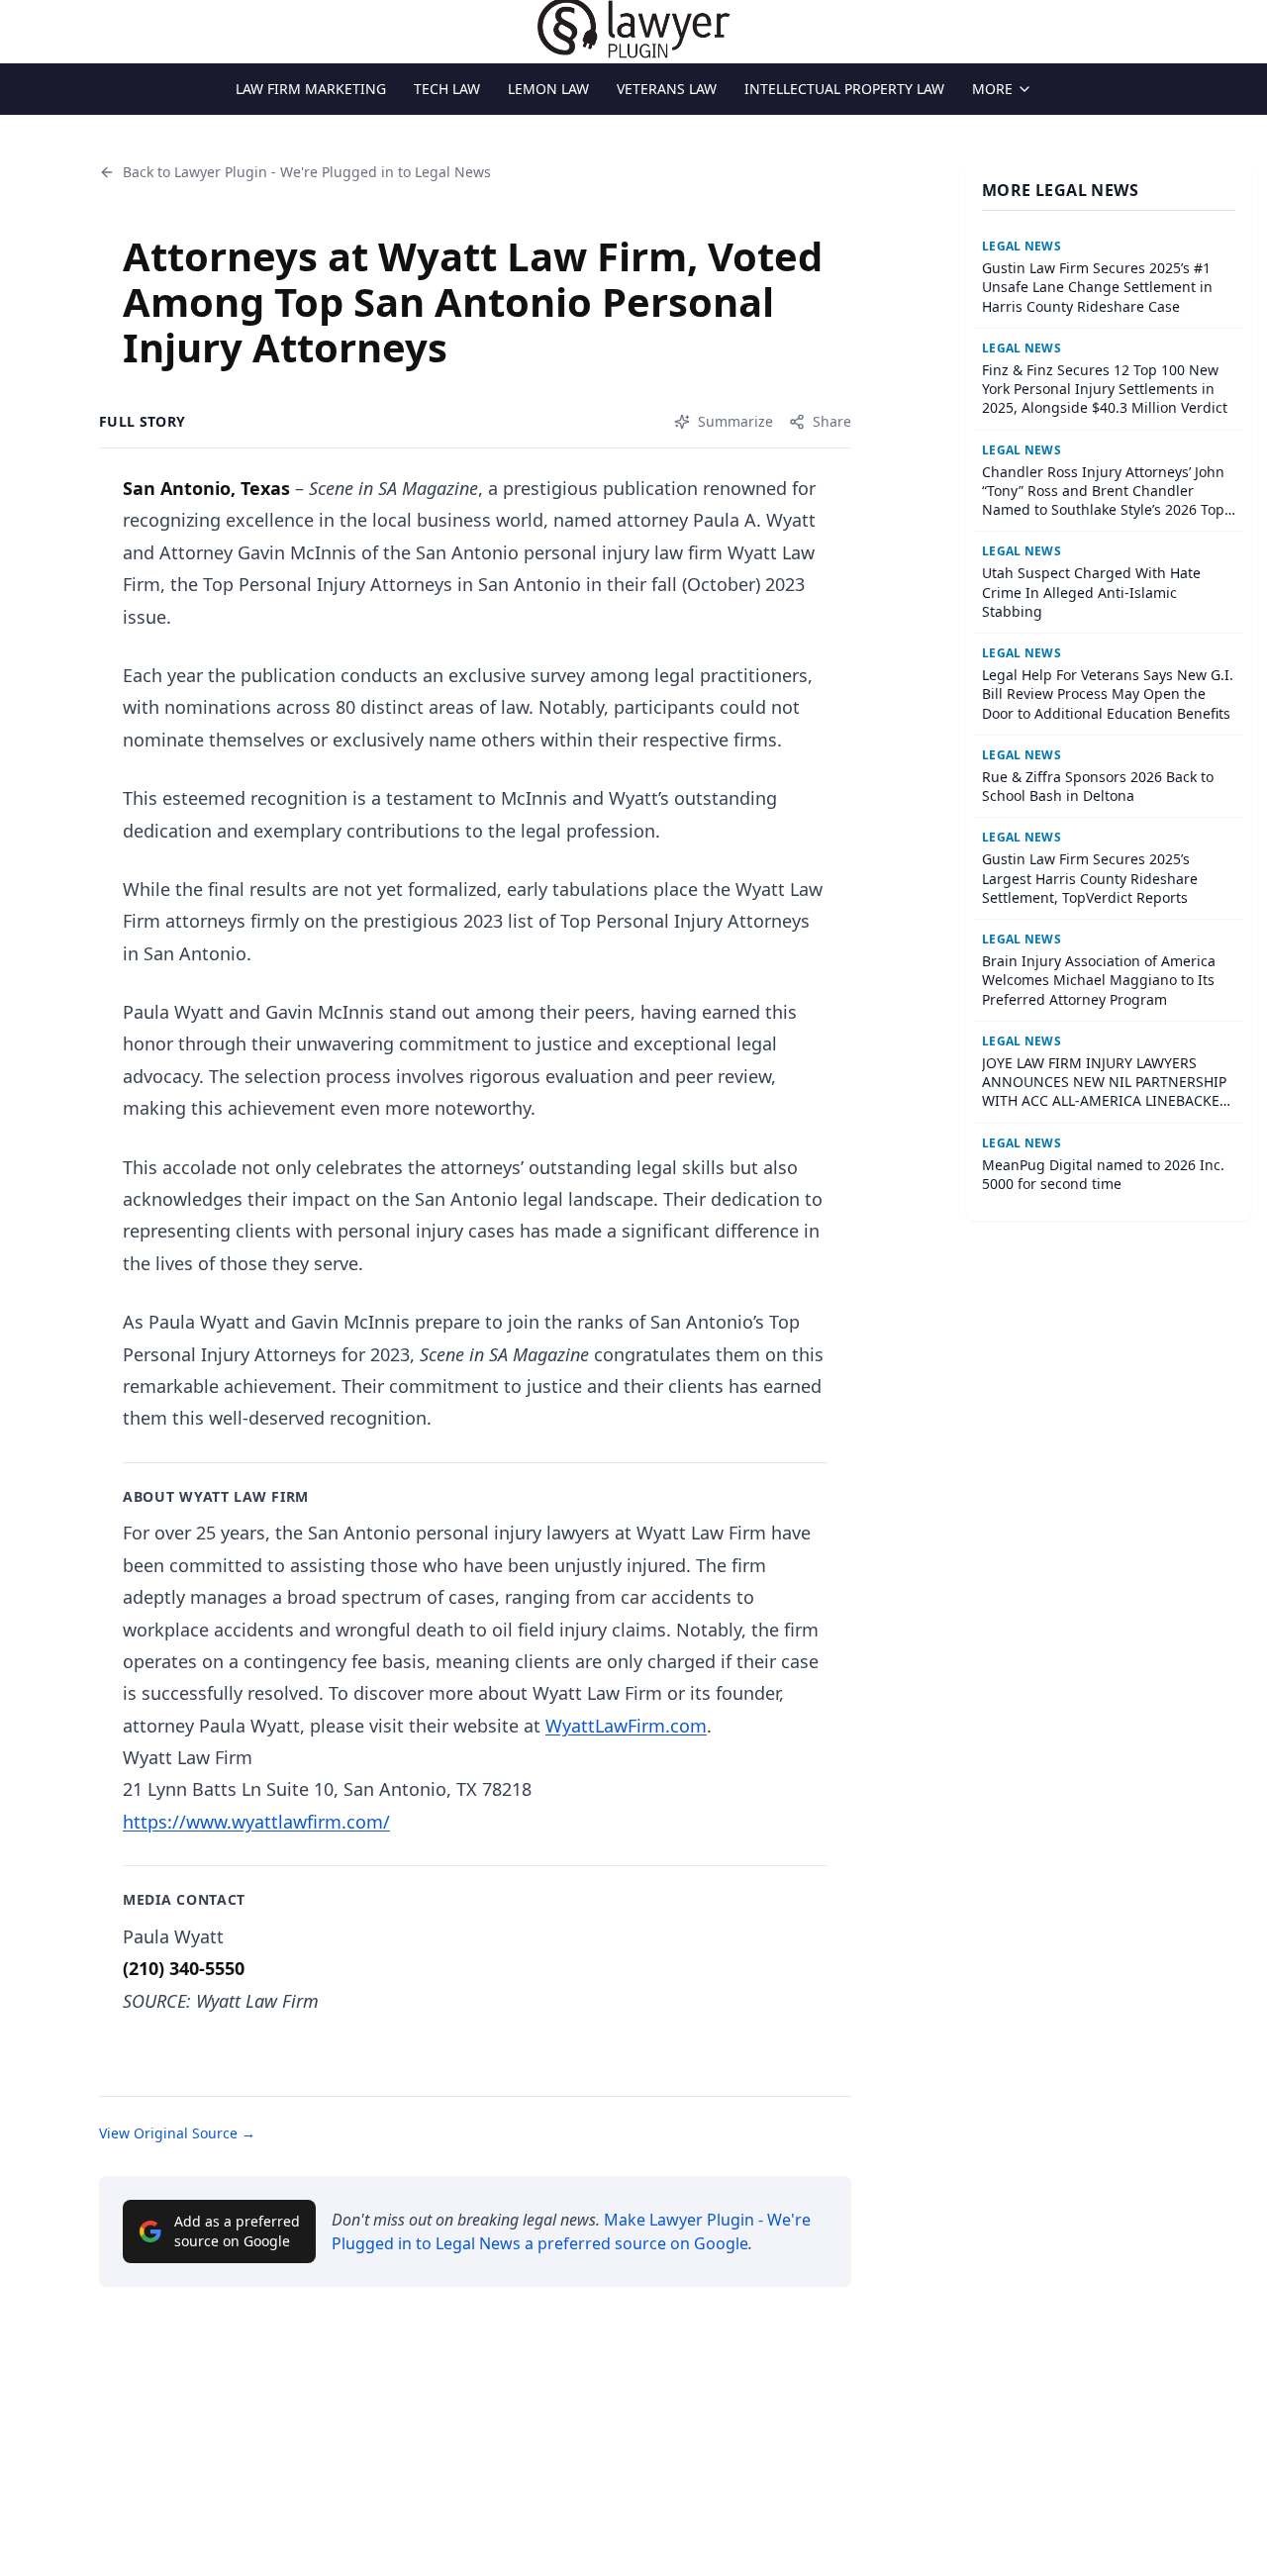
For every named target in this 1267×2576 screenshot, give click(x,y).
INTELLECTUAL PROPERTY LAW (844, 89)
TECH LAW (447, 89)
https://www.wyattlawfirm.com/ (256, 1822)
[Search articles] (26, 28)
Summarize (735, 421)
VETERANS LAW (667, 89)
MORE (992, 89)
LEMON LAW (548, 89)
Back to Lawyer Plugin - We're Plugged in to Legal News (307, 172)
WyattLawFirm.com (626, 1726)
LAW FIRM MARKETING (311, 89)
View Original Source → (177, 2133)
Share (832, 421)
